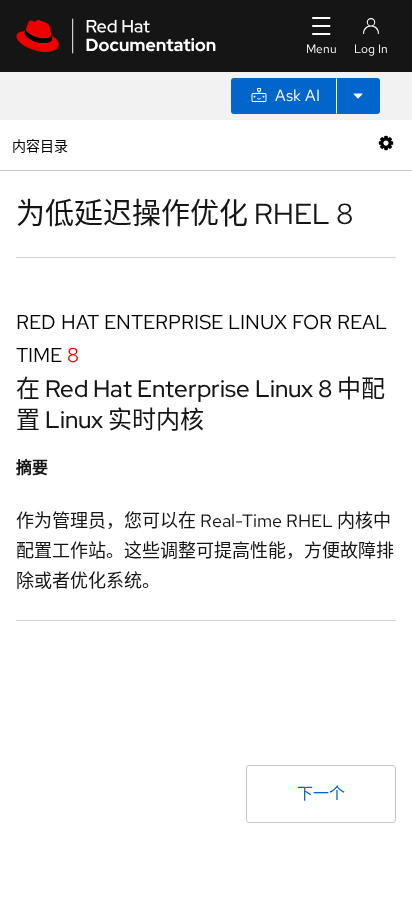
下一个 (321, 793)
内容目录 (39, 144)
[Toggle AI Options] (358, 96)
